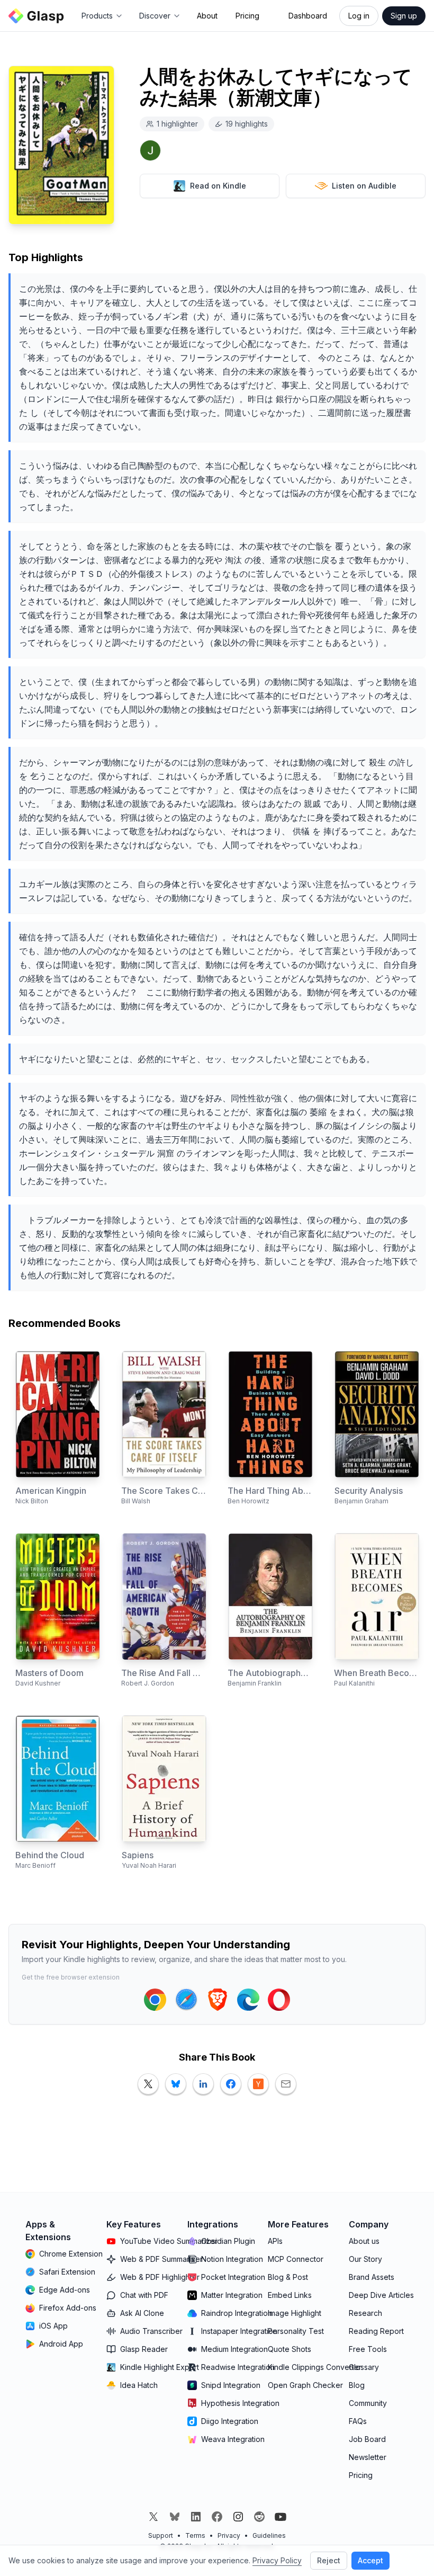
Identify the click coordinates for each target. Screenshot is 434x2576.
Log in (359, 16)
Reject (329, 2560)
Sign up (404, 16)
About (207, 16)
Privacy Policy (277, 2560)
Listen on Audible (364, 186)
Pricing (247, 16)
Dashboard (308, 16)
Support (161, 2535)
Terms (195, 2535)
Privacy (229, 2535)
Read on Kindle (218, 186)
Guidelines (269, 2535)
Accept (370, 2560)
